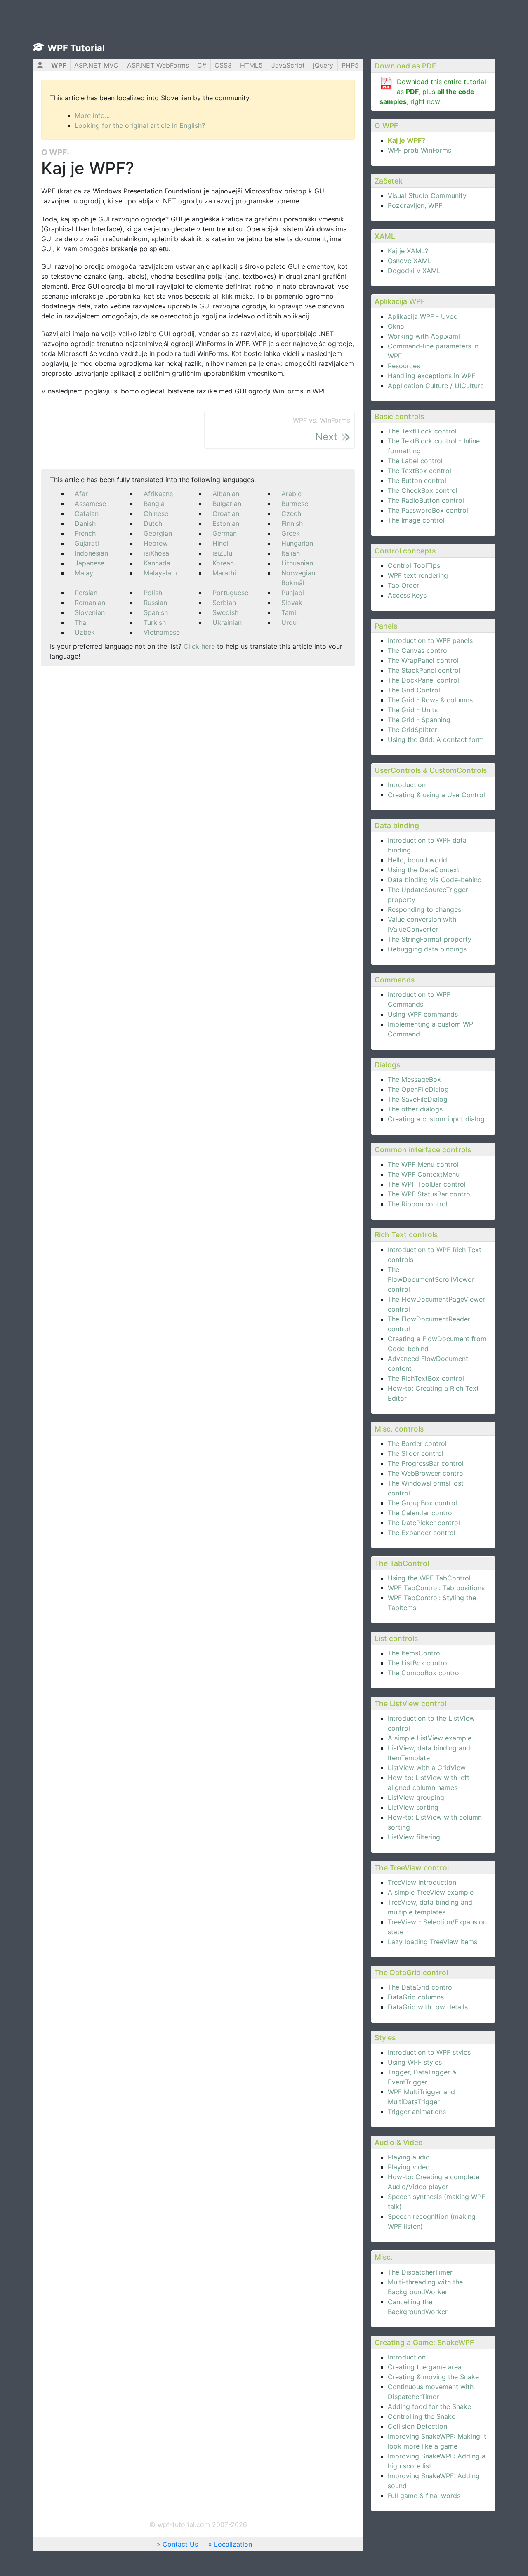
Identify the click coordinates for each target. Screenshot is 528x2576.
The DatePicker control (424, 1523)
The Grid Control (414, 690)
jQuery (323, 65)
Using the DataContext (424, 870)
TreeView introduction (422, 1882)
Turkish (155, 622)
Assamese (90, 504)
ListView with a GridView (427, 1768)
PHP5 (350, 65)
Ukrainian (227, 622)
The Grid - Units (413, 710)
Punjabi (293, 593)
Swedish (225, 612)
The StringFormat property (430, 939)
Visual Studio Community (427, 195)
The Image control (416, 520)
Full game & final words (424, 2496)
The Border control (417, 1443)
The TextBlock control (422, 431)
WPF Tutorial (76, 48)
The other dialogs (415, 1109)
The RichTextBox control (426, 1378)
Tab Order (403, 585)
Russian (155, 603)
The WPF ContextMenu (424, 1174)
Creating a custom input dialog (436, 1119)
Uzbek (85, 632)
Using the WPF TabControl (429, 1578)
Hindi (220, 543)
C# (202, 65)
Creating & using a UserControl (436, 795)
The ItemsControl (415, 1653)
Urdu (289, 622)
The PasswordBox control (428, 510)
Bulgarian (227, 504)
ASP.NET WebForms (158, 65)
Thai (81, 622)
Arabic (291, 494)
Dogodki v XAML (414, 271)
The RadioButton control (426, 500)
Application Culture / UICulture (436, 386)
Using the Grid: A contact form (436, 739)
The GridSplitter (412, 730)
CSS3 (223, 65)
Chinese (156, 513)
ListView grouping (416, 1797)
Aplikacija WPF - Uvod (423, 316)
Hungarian (297, 543)
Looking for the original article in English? (140, 125)
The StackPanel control (424, 670)
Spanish (156, 612)
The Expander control (422, 1533)
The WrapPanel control (423, 660)
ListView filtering (414, 1837)
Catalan (87, 513)
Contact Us (180, 2544)
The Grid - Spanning (419, 720)
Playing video (409, 2167)
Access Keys (407, 595)
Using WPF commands (423, 1014)
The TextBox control (420, 471)
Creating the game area (425, 2367)
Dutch (153, 523)
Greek (291, 533)
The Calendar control (421, 1513)
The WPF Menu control (423, 1164)
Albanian (226, 494)
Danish (85, 523)
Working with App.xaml (424, 336)
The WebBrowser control (426, 1473)
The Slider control (416, 1453)
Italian (291, 553)
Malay (84, 573)
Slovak (292, 603)
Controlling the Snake (422, 2416)
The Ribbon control (418, 1204)
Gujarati (87, 543)
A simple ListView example (430, 1738)
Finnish (292, 523)
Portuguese (230, 593)
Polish (153, 593)
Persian (86, 593)
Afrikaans (158, 494)
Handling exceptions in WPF (431, 376)
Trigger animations (417, 2112)
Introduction (407, 785)
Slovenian (90, 612)
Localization (233, 2544)
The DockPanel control (423, 680)
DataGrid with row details (428, 2007)
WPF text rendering (418, 575)
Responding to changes (424, 909)
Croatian (226, 513)
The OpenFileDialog (418, 1089)
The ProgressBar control (426, 1463)
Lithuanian (297, 563)
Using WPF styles (415, 2062)
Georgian (158, 533)
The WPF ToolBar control (427, 1184)
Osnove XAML (410, 261)
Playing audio (409, 2157)
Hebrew (156, 543)
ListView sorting (413, 1807)
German (225, 533)
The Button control (417, 480)
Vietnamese (162, 632)
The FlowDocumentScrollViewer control (431, 1279)
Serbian (224, 603)
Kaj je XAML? (408, 251)
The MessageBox (414, 1079)
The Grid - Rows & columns (430, 700)
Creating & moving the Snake (433, 2377)
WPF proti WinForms (420, 150)
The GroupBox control (422, 1503)
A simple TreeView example (431, 1892)
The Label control (415, 461)
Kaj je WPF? (407, 140)
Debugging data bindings (427, 949)
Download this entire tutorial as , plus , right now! (433, 92)
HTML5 (251, 65)
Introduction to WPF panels (430, 640)
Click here (199, 646)
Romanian (90, 603)
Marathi (224, 573)
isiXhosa (156, 553)
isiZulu (222, 553)
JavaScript (288, 65)
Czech (291, 513)
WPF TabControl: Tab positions (436, 1588)
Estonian (226, 523)
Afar (81, 494)
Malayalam (160, 573)
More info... (92, 115)
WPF (59, 65)
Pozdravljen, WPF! (416, 205)
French (85, 533)
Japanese (90, 563)
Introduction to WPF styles (429, 2052)
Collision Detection (417, 2426)
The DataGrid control (421, 1987)
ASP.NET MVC (96, 65)
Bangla (154, 504)
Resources (404, 366)
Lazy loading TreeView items (433, 1942)
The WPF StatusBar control (430, 1194)
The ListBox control (418, 1663)
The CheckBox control (423, 490)
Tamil (290, 612)
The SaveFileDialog (418, 1099)
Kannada (157, 563)
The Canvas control (418, 650)
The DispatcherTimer (420, 2272)
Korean (223, 563)
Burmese (295, 504)
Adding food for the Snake (429, 2406)
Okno (396, 326)
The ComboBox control (424, 1673)
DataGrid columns (416, 1997)
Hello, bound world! (418, 860)
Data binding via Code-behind (435, 880)
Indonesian (91, 553)
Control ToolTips (414, 565)
